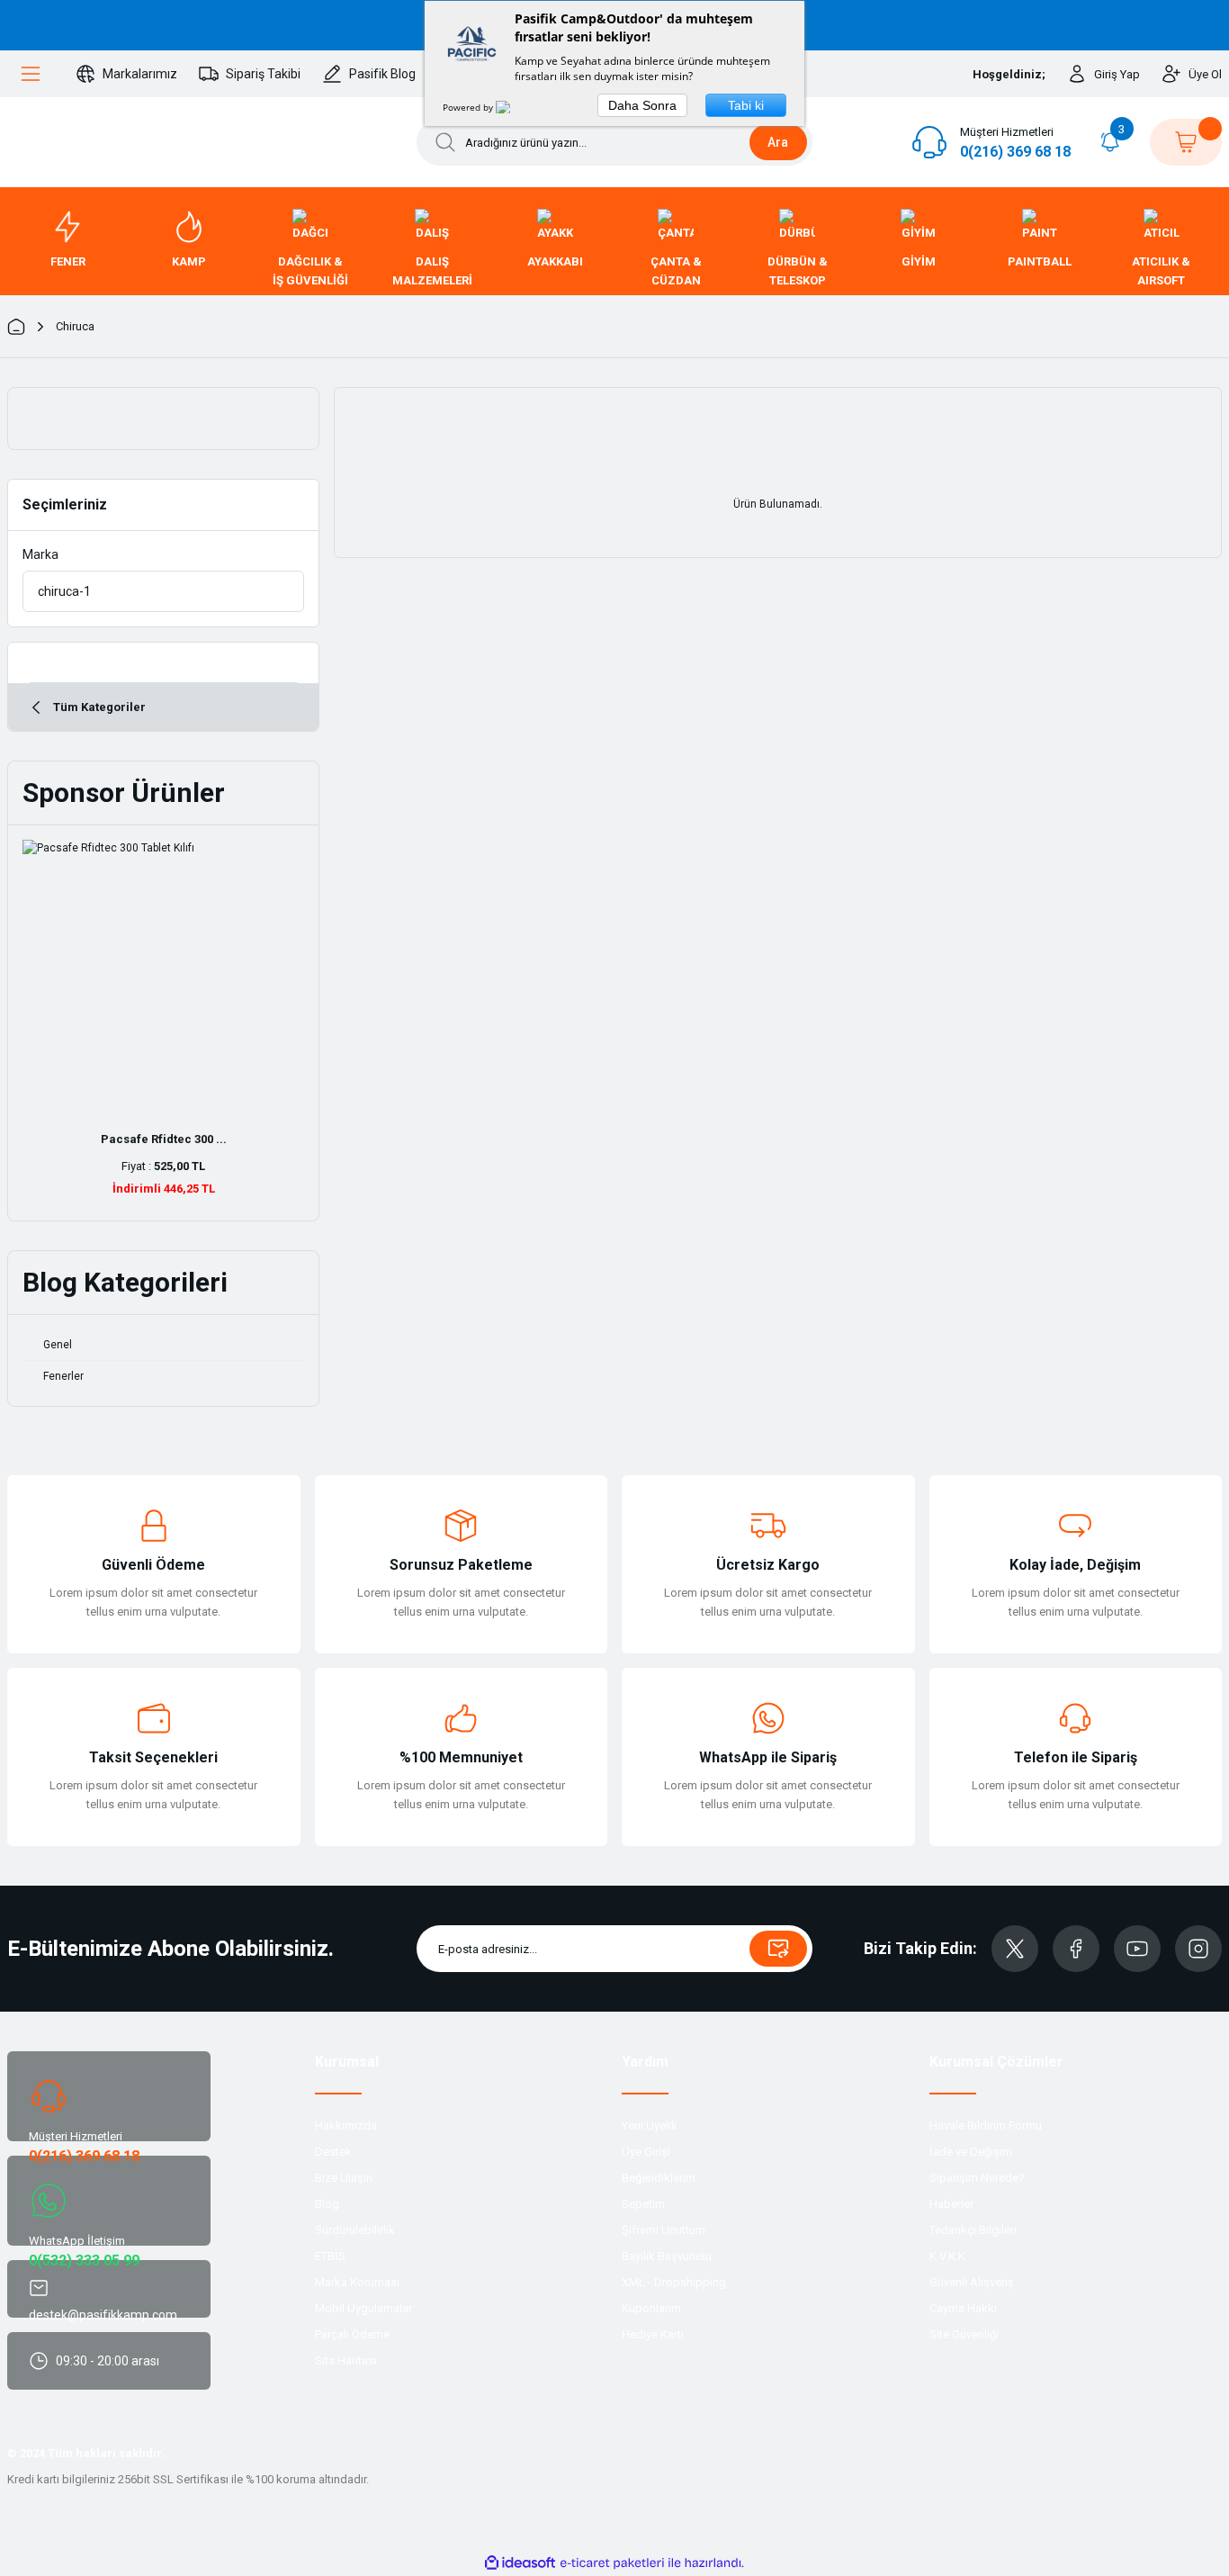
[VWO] (514, 107)
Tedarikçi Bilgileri (973, 2230)
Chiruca (75, 326)
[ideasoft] (520, 2563)
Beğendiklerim (659, 2178)
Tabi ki (746, 105)
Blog (327, 2204)
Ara (778, 142)
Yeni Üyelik (650, 2126)
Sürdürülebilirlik (355, 2230)
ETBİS (330, 2256)
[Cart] (1186, 142)
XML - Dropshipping (674, 2282)
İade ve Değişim (971, 2152)
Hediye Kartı (653, 2334)
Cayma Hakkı (963, 2308)
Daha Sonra (642, 105)
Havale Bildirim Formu (986, 2126)
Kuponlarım (651, 2308)
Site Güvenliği (964, 2334)
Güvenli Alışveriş (972, 2282)
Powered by (469, 107)
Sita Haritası (346, 2360)
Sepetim (643, 2204)
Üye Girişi (646, 2152)
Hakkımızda (346, 2126)
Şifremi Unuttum (664, 2230)
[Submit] (778, 1949)
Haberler (951, 2204)
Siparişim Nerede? (977, 2178)
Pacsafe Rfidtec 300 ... (164, 1139)
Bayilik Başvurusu (667, 2256)
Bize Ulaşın (344, 2178)
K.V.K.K (947, 2256)
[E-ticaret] (612, 2563)
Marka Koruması (357, 2282)
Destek (333, 2152)
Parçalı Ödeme (352, 2334)
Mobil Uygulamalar (363, 2308)
